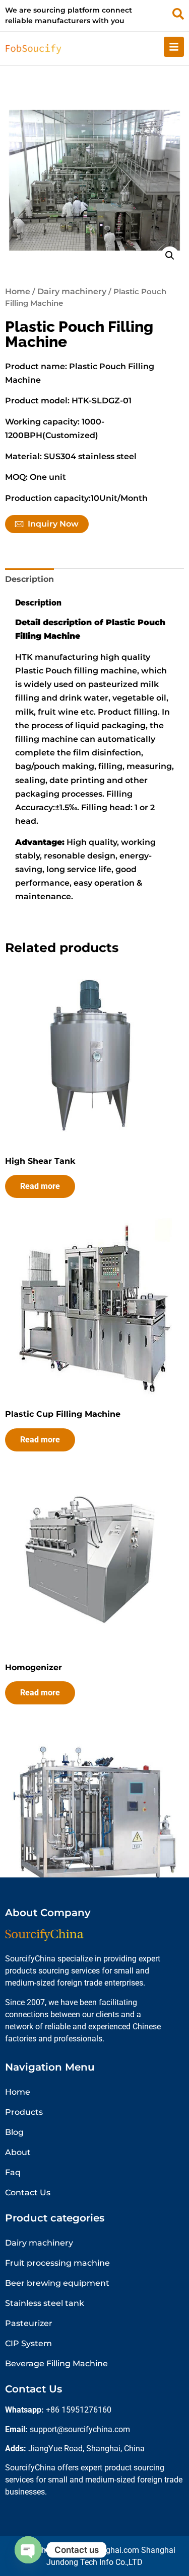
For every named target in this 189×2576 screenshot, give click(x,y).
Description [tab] (29, 579)
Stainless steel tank (45, 2303)
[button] (170, 255)
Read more (40, 1186)
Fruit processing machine (57, 2263)
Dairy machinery (72, 291)
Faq (13, 2172)
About (18, 2152)
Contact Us (28, 2193)
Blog (14, 2132)
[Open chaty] (28, 2550)
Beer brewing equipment (57, 2283)
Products (24, 2112)
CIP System (28, 2343)
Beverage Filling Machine (56, 2364)
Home (18, 291)
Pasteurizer (29, 2323)
